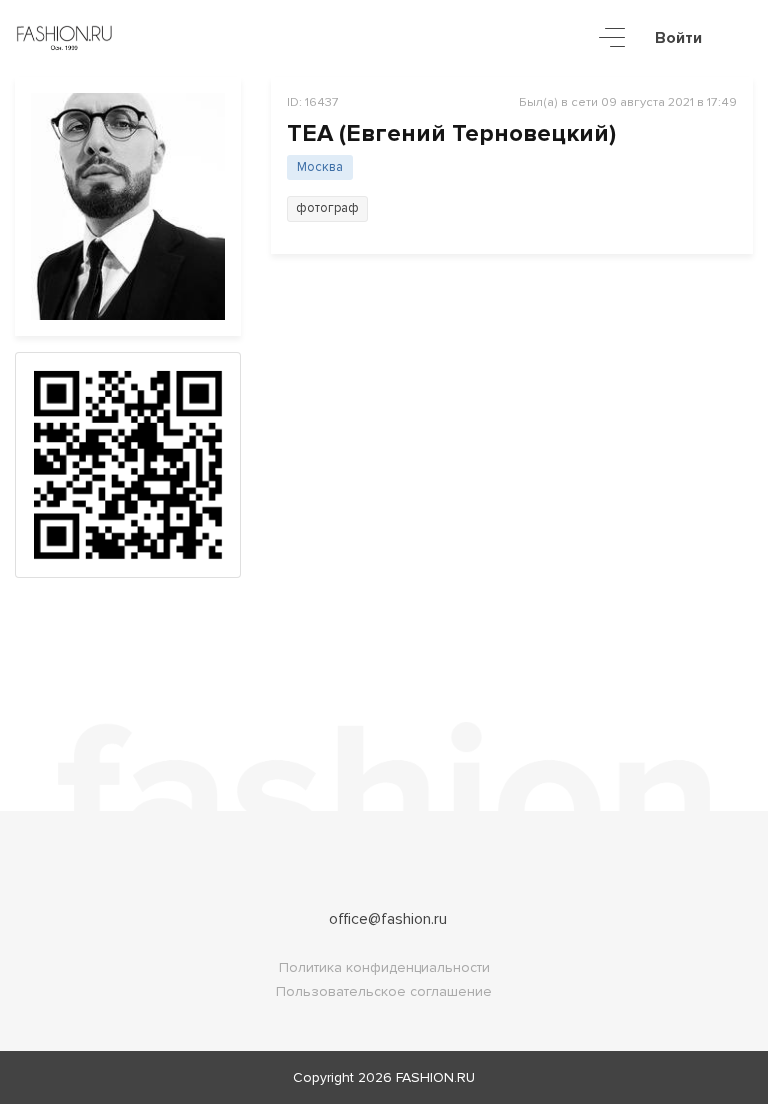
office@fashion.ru (388, 919)
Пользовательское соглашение (384, 991)
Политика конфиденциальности (384, 967)
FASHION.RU (435, 1077)
